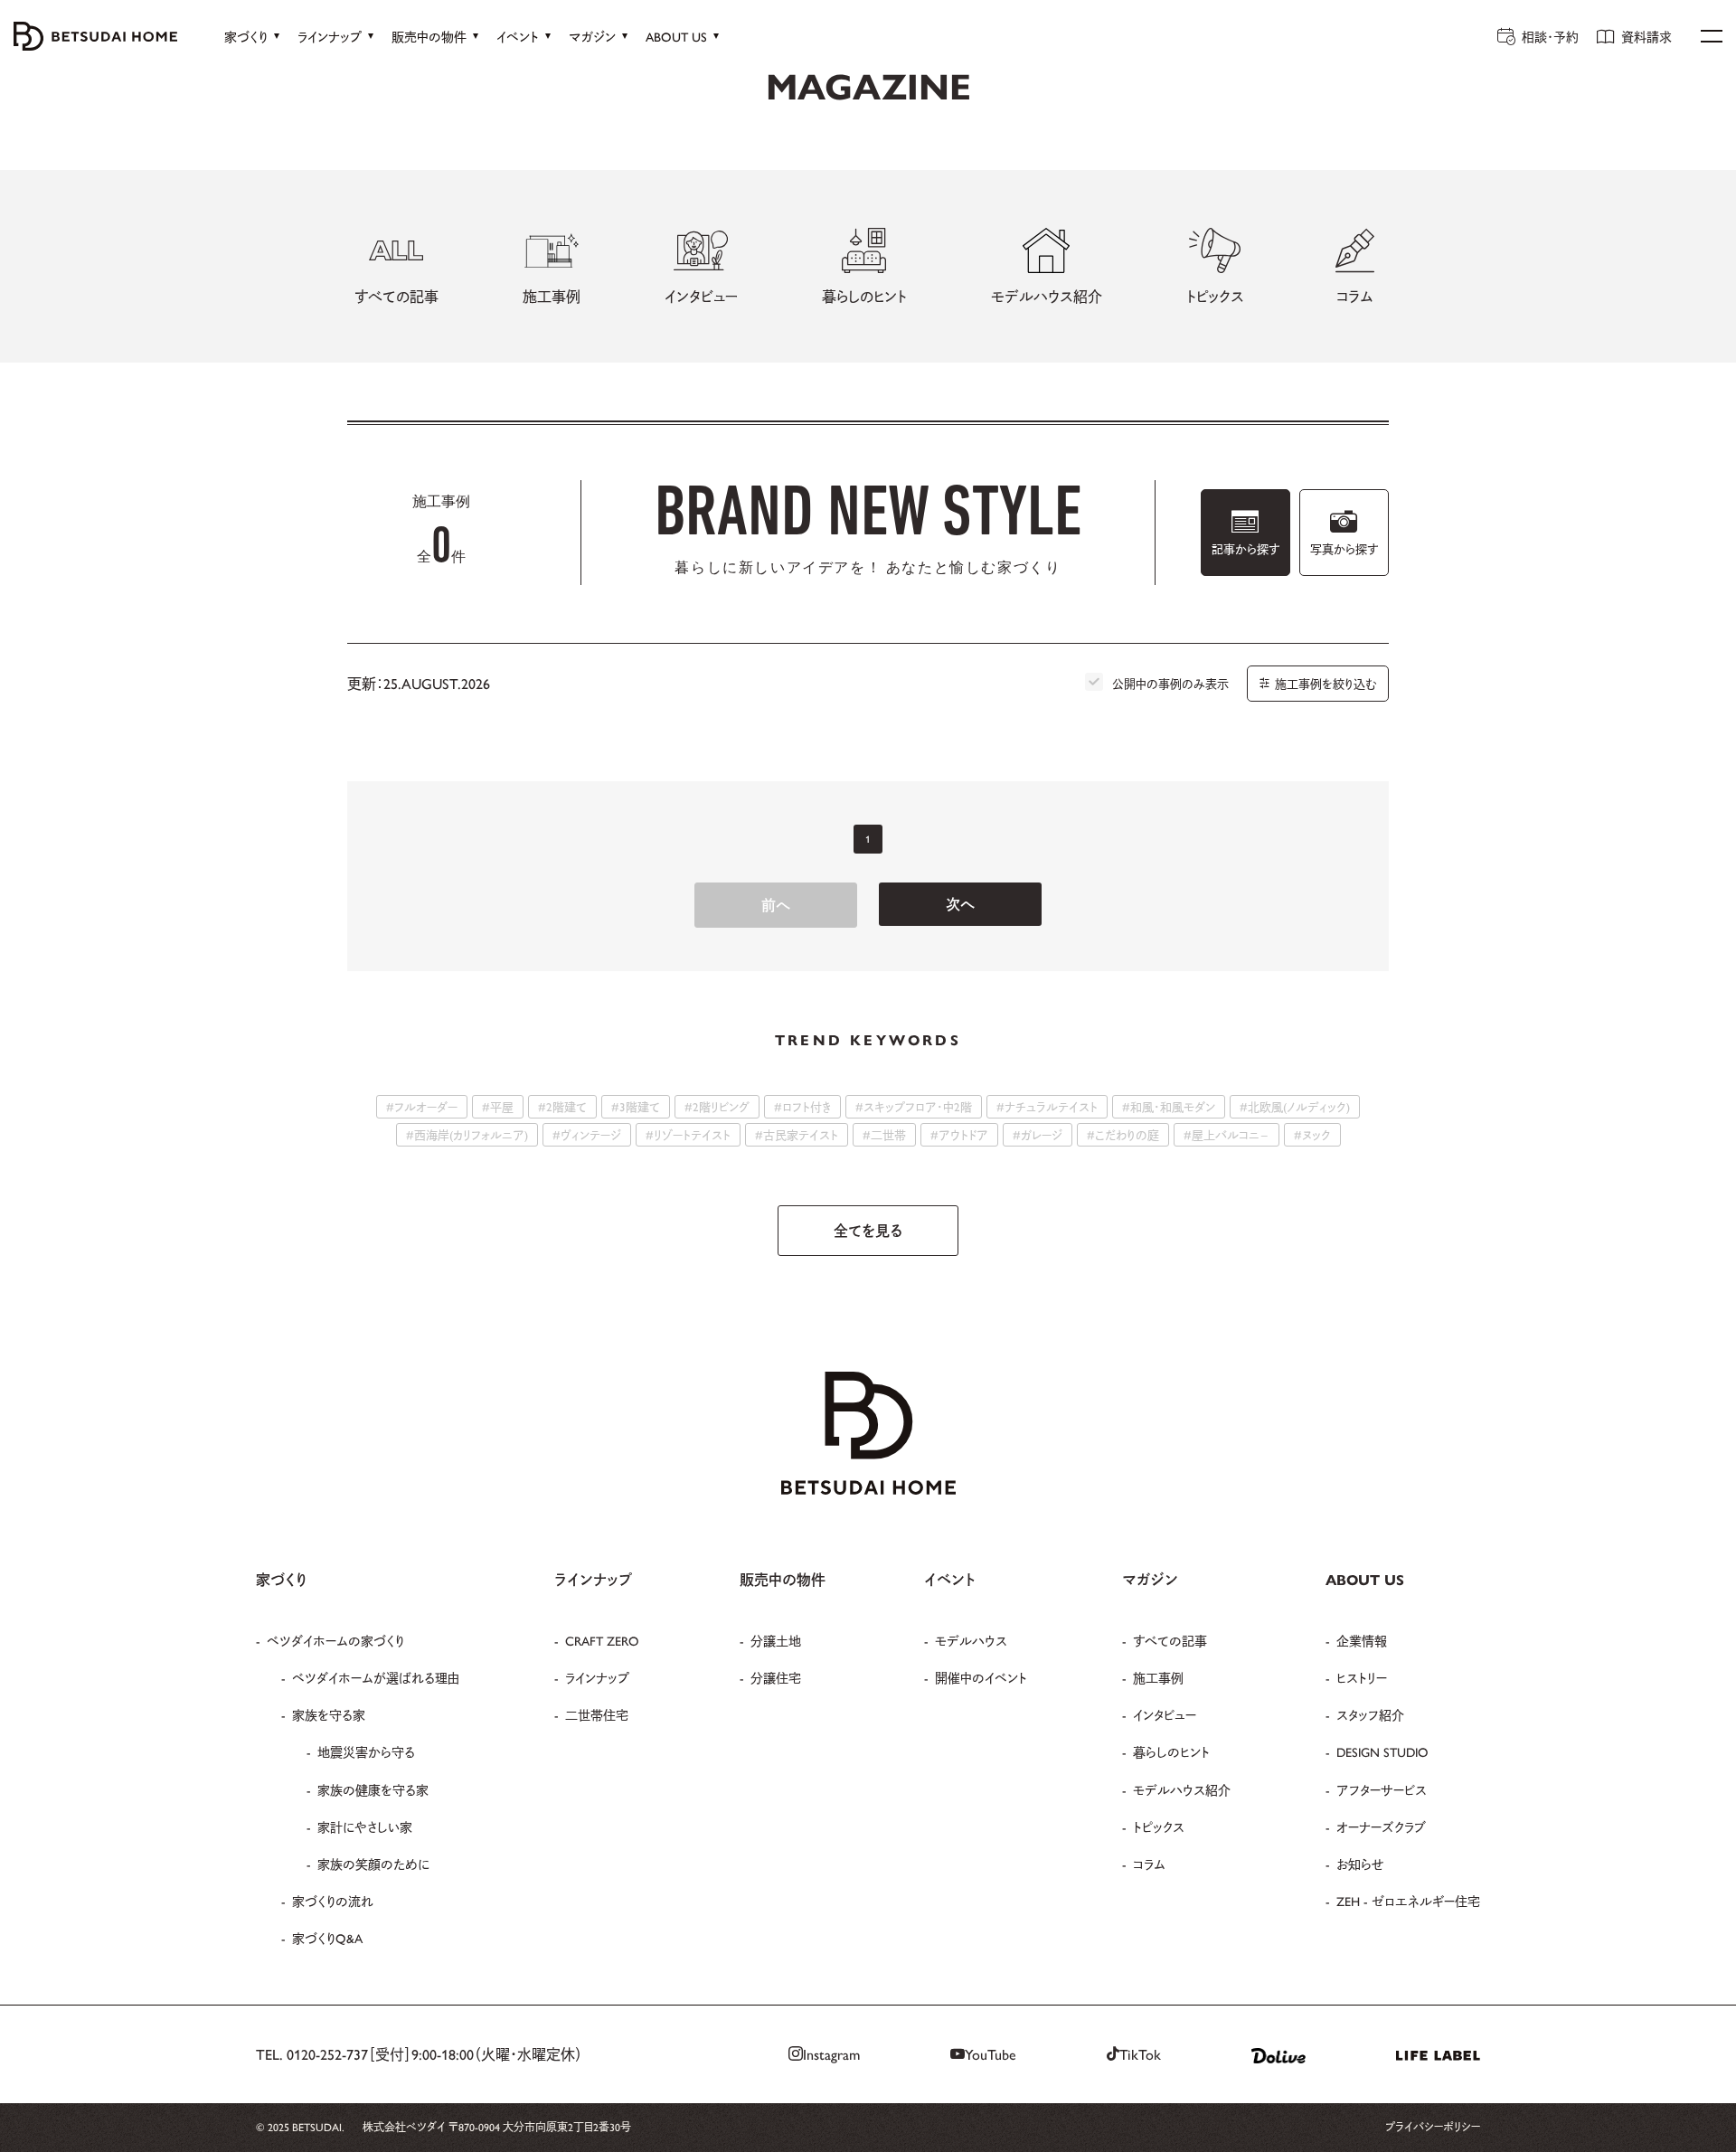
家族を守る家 (329, 1714)
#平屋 (498, 1106)
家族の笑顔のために (373, 1864)
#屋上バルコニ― (1227, 1134)
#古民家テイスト (797, 1134)
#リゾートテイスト (688, 1134)
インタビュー (1165, 1714)
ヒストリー (1362, 1677)
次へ (960, 904)
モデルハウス (971, 1640)
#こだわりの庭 (1123, 1134)
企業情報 (1362, 1640)
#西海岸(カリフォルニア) (467, 1134)
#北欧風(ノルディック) (1295, 1106)
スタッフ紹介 (1370, 1714)
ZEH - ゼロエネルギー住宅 (1408, 1901)
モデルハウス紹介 (1182, 1789)
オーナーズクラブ (1381, 1826)
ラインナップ (597, 1677)
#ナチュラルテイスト (1047, 1106)
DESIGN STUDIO (1382, 1751)
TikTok (1140, 2054)
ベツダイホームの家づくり (335, 1640)
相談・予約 (1550, 36)
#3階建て (636, 1106)
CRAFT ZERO (602, 1640)
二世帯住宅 (597, 1714)
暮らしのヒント (1171, 1751)
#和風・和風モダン (1169, 1106)
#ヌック (1312, 1134)
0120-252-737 (327, 2054)
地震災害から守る (366, 1751)
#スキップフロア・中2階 (914, 1106)
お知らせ (1360, 1864)
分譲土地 (776, 1640)
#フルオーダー (422, 1106)
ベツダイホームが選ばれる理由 (376, 1677)
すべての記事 (1170, 1640)
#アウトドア (959, 1134)
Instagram (831, 2054)
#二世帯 (884, 1134)
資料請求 (1646, 36)
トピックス (1159, 1826)
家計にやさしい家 (365, 1826)
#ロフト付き (802, 1106)
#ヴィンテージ (587, 1134)
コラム (1149, 1864)
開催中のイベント (981, 1677)
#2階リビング (717, 1106)
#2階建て (562, 1106)
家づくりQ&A (327, 1938)
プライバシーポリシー (1433, 2127)
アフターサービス (1382, 1789)
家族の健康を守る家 (373, 1789)
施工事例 (1158, 1677)
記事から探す (1245, 548)
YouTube (991, 2054)
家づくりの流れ (333, 1901)
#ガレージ (1038, 1134)
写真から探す (1344, 548)
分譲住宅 (776, 1677)
